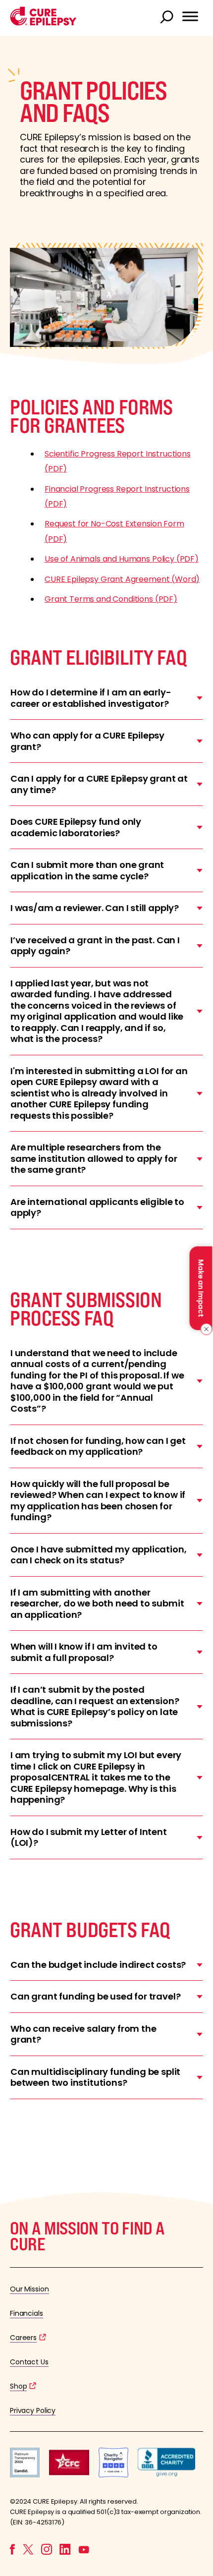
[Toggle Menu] (190, 16)
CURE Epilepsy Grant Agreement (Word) (122, 579)
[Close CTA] (204, 1329)
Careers (23, 2338)
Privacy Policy (33, 2410)
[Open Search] (168, 18)
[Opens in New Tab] (25, 2475)
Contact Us (29, 2362)
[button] (43, 23)
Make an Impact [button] (201, 1288)
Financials (27, 2313)
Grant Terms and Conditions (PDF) (111, 599)
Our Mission (29, 2289)
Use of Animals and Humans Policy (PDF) (122, 559)
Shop (18, 2386)
